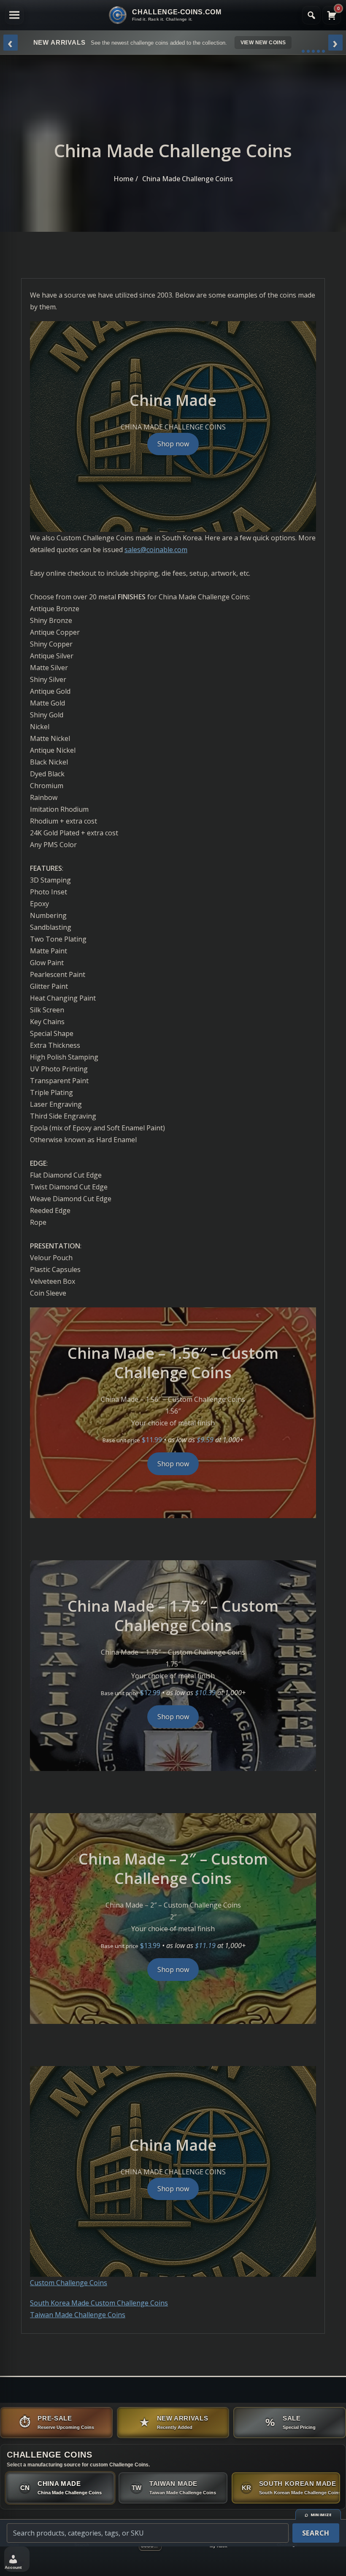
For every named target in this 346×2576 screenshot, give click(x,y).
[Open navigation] (14, 15)
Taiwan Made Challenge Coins (78, 2315)
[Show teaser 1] (303, 51)
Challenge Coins (50, 2455)
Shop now (173, 444)
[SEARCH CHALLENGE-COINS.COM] (311, 15)
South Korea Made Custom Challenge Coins (99, 2303)
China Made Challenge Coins (188, 179)
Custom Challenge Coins (69, 2283)
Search (316, 2533)
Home (123, 179)
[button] (17, 2559)
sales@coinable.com (156, 550)
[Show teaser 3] (313, 51)
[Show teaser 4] (318, 51)
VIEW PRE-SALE (275, 43)
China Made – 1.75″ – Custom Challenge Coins (173, 1616)
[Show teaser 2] (308, 51)
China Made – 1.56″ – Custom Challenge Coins (173, 1363)
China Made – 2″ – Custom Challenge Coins (173, 1869)
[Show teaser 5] (323, 51)
